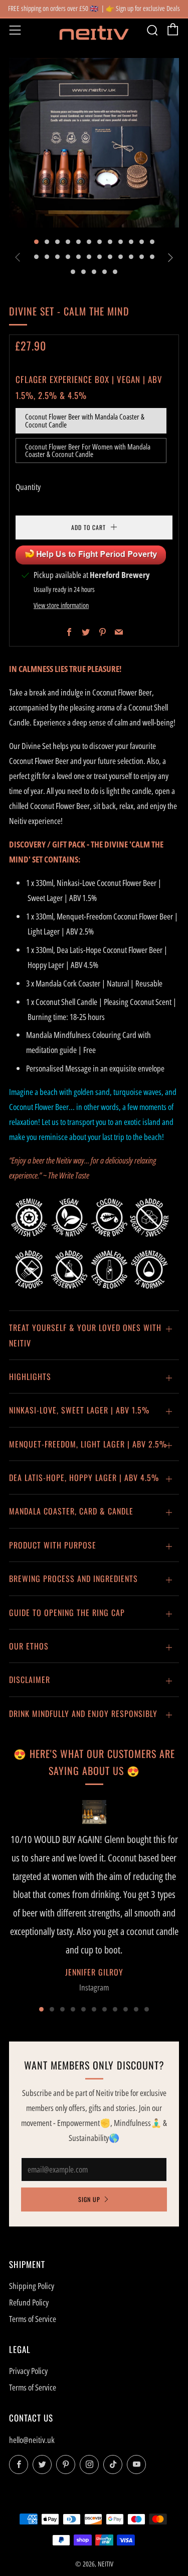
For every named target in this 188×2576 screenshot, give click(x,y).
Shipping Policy (32, 2339)
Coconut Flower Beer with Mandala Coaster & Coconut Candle (85, 420)
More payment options (94, 585)
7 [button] (105, 2063)
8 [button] (115, 2063)
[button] (36, 242)
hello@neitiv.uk (32, 2493)
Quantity (28, 487)
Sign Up (89, 2253)
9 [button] (126, 2063)
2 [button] (52, 2063)
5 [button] (83, 2063)
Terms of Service (33, 2372)
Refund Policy (29, 2356)
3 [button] (62, 2063)
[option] (94, 143)
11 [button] (147, 2063)
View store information (61, 659)
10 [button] (136, 2063)
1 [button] (41, 2063)
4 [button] (73, 2063)
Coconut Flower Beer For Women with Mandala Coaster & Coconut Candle (88, 450)
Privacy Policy (28, 2424)
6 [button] (94, 2063)
